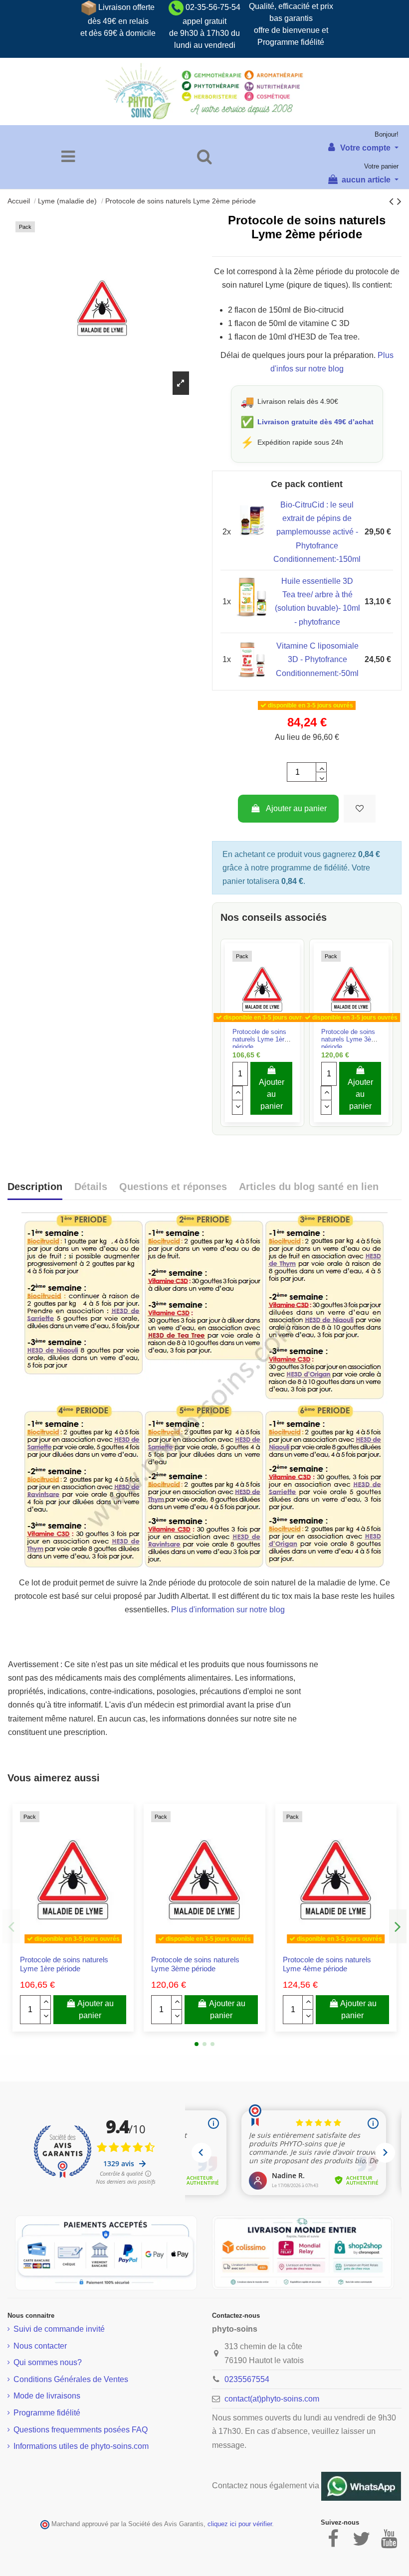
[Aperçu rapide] (270, 1024)
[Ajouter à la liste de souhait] (360, 809)
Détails (91, 1187)
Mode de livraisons (47, 2396)
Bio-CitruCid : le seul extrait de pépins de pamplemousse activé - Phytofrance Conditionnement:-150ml (317, 532)
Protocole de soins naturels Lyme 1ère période (260, 1039)
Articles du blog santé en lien (309, 1187)
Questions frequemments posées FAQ (81, 2430)
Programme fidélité (47, 2413)
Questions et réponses (173, 1187)
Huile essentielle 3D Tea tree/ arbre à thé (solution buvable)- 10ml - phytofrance (317, 601)
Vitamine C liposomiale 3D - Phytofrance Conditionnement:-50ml (317, 659)
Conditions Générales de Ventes (71, 2379)
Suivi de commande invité (59, 2329)
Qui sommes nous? (48, 2362)
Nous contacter (40, 2346)
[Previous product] (393, 201)
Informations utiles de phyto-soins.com (81, 2446)
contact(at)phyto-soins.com (272, 2399)
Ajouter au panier (296, 808)
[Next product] (399, 201)
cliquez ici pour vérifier (240, 2524)
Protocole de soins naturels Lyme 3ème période (351, 1039)
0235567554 (247, 2379)
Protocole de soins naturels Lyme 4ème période (327, 1964)
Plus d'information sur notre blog (228, 1610)
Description (35, 1187)
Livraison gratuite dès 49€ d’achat (315, 422)
